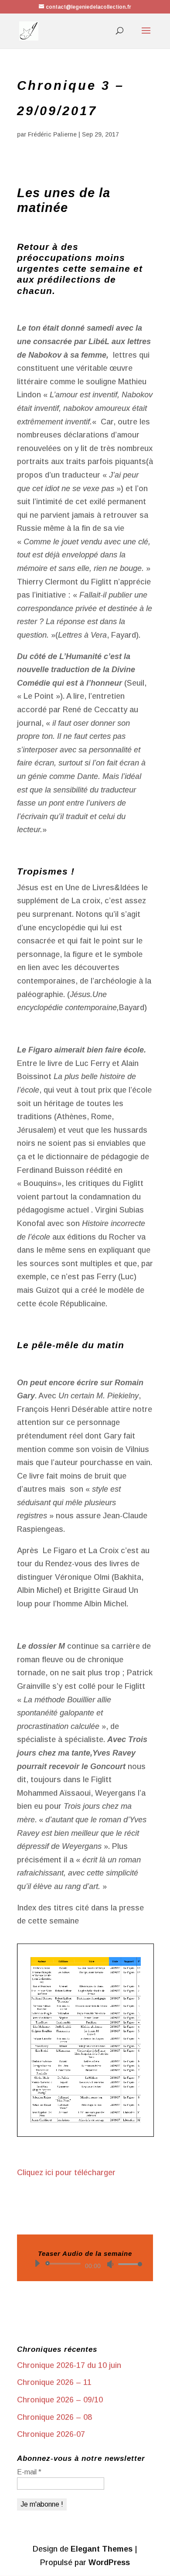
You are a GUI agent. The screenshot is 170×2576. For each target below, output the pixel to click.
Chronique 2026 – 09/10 (60, 2400)
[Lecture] (37, 2263)
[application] (85, 2264)
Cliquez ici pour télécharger (66, 2173)
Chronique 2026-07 (51, 2434)
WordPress (109, 2562)
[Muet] (110, 2264)
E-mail (29, 2472)
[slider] (128, 2264)
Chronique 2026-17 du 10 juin (69, 2365)
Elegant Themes (102, 2549)
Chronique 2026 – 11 (54, 2382)
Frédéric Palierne (52, 134)
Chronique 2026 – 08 (54, 2417)
